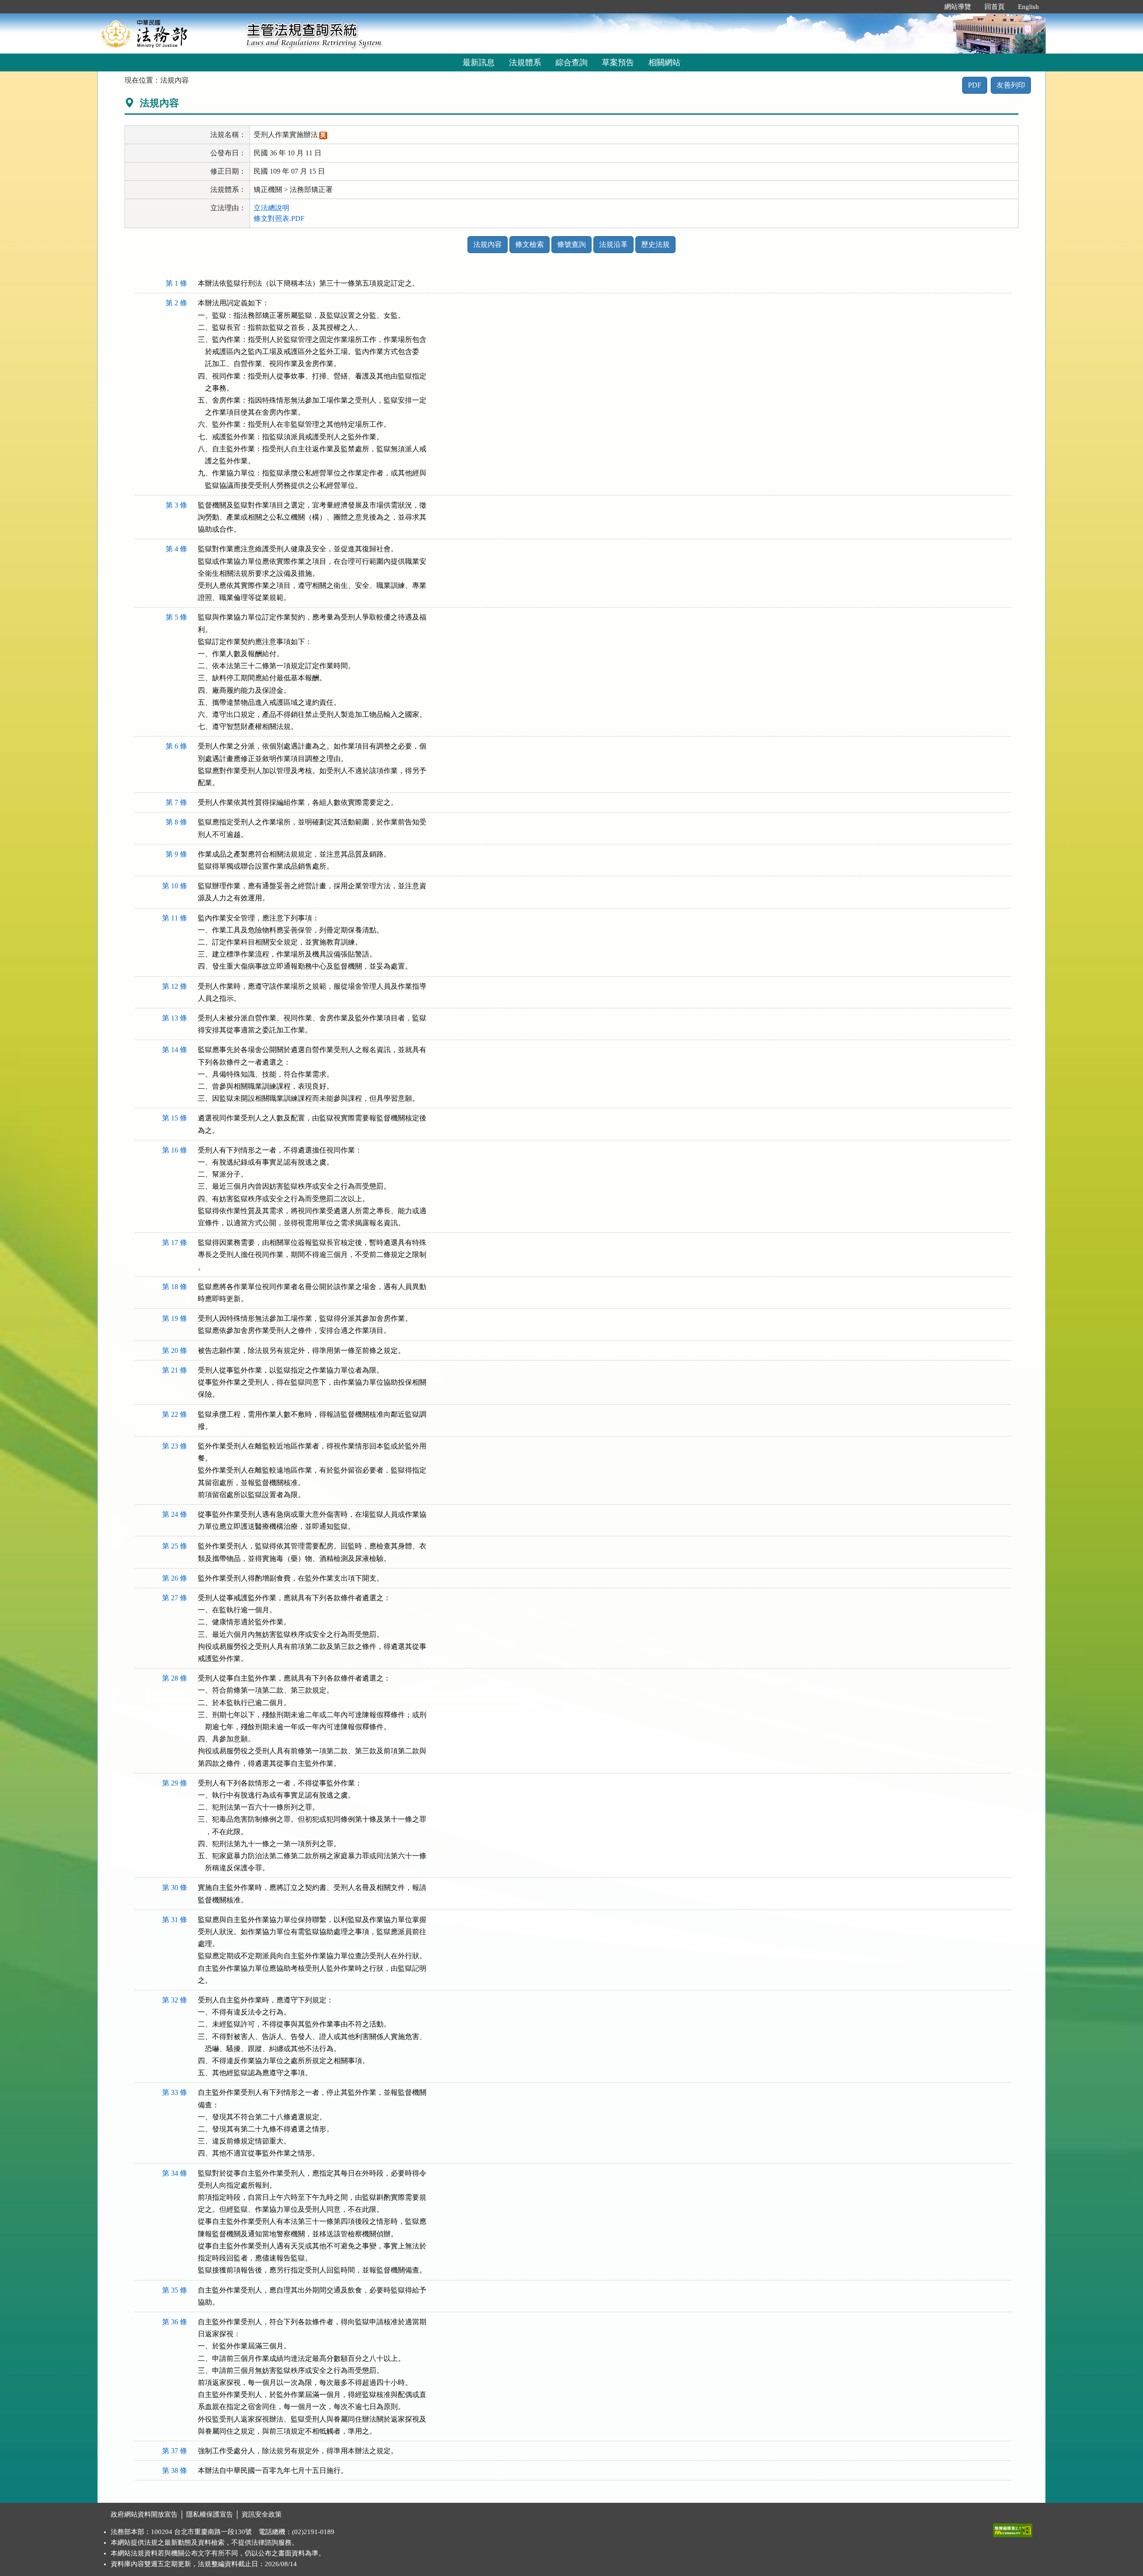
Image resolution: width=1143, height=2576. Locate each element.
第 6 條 (176, 746)
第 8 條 (176, 822)
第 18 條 (175, 1287)
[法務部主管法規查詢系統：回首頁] (169, 33)
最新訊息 (479, 62)
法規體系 (525, 62)
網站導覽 (958, 7)
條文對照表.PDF (279, 218)
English (1028, 7)
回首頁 (995, 7)
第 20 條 (175, 1350)
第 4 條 (176, 549)
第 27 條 (175, 1598)
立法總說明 (271, 208)
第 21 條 (175, 1370)
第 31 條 (175, 1920)
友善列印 (1011, 85)
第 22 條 (175, 1414)
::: (928, 7)
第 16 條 (175, 1150)
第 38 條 (175, 2470)
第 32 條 (175, 2000)
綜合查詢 (571, 62)
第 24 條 (175, 1514)
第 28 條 (175, 1678)
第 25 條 (175, 1546)
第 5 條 (176, 617)
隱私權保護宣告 (210, 2514)
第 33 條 (175, 2092)
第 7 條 (176, 802)
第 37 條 (175, 2451)
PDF (975, 85)
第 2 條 (176, 303)
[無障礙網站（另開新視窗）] (1013, 2528)
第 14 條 (175, 1050)
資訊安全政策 (262, 2514)
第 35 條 (175, 2290)
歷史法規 (655, 244)
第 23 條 (175, 1446)
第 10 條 (175, 886)
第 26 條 (175, 1578)
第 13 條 (175, 1018)
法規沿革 (613, 244)
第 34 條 (175, 2173)
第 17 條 (175, 1242)
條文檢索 (530, 244)
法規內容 (488, 244)
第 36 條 (175, 2322)
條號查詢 (571, 244)
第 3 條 (176, 505)
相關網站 (664, 62)
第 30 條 (175, 1887)
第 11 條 (175, 918)
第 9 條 (176, 854)
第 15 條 (175, 1118)
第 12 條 (175, 986)
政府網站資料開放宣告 (144, 2514)
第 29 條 (175, 1783)
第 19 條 (175, 1318)
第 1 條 (176, 283)
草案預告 (618, 62)
